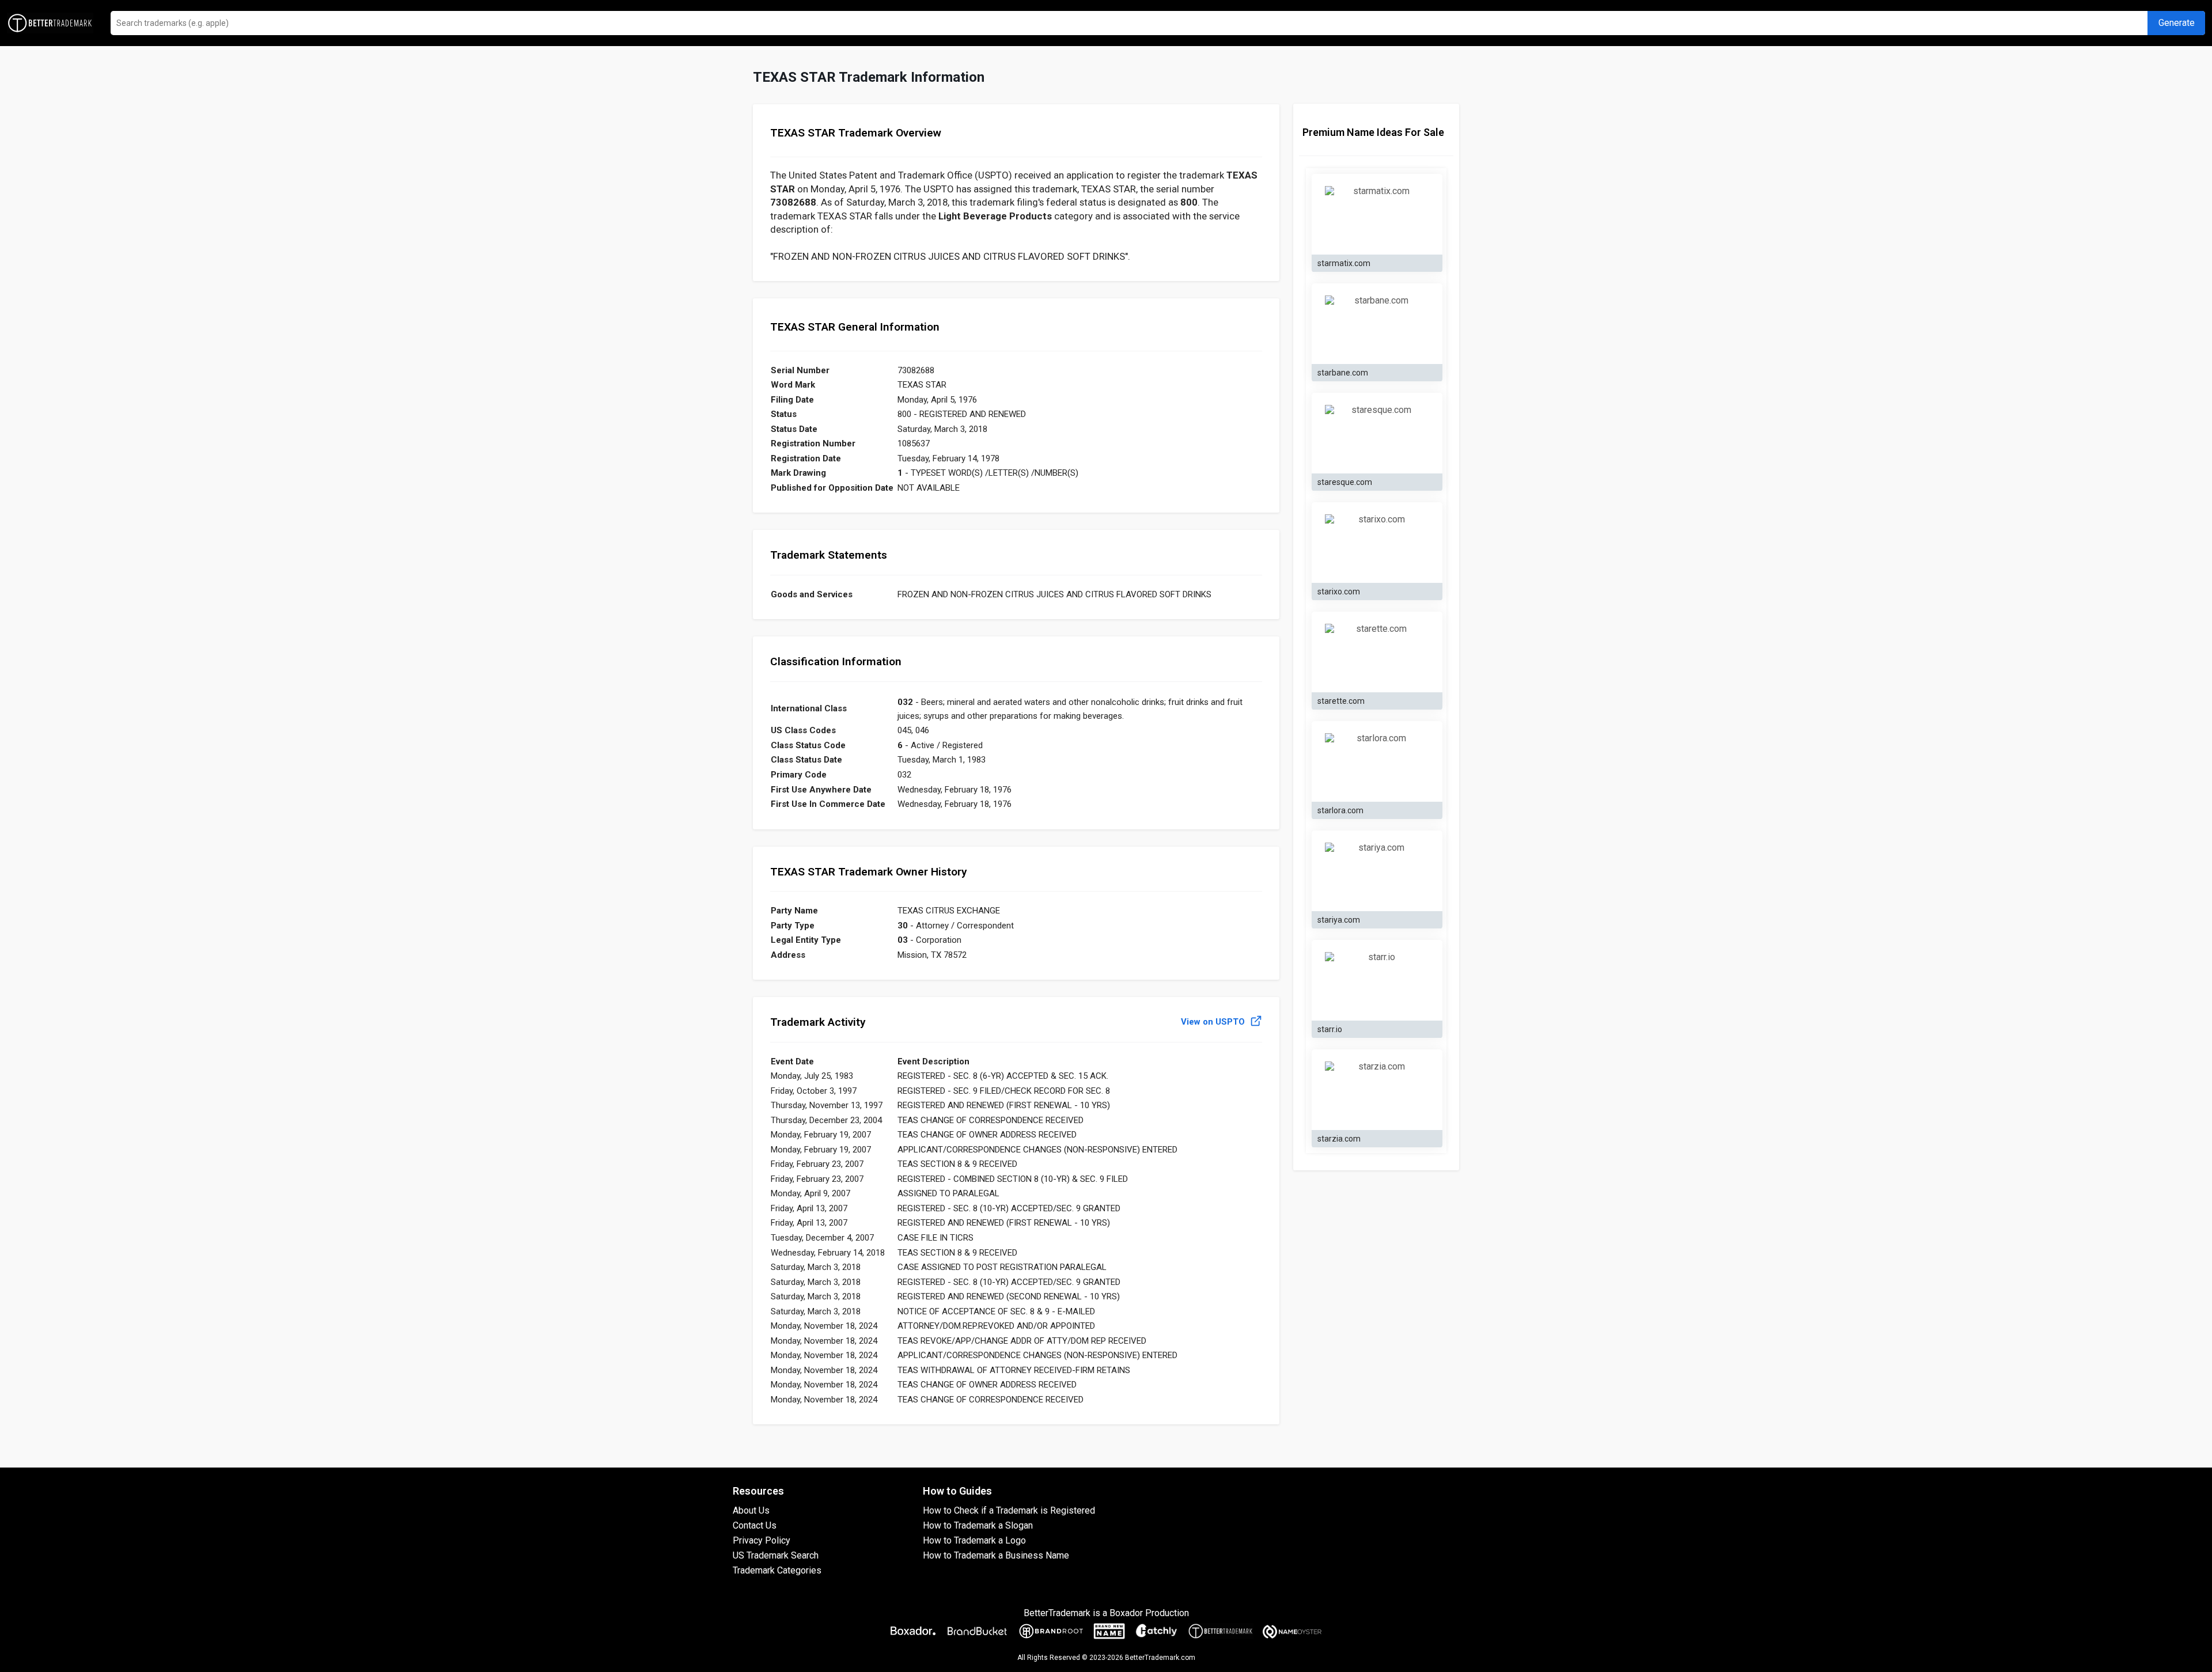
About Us (751, 1510)
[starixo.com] (1377, 543)
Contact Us (755, 1525)
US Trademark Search (776, 1555)
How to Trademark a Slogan (978, 1525)
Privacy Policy (762, 1540)
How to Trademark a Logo (974, 1540)
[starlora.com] (1377, 762)
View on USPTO (1214, 1022)
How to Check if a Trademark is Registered (1009, 1510)
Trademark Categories (777, 1570)
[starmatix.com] (1377, 215)
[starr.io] (1377, 981)
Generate (2177, 23)
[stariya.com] (1377, 871)
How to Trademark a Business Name (996, 1555)
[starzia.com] (1377, 1090)
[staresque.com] (1377, 434)
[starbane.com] (1377, 324)
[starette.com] (1377, 653)
